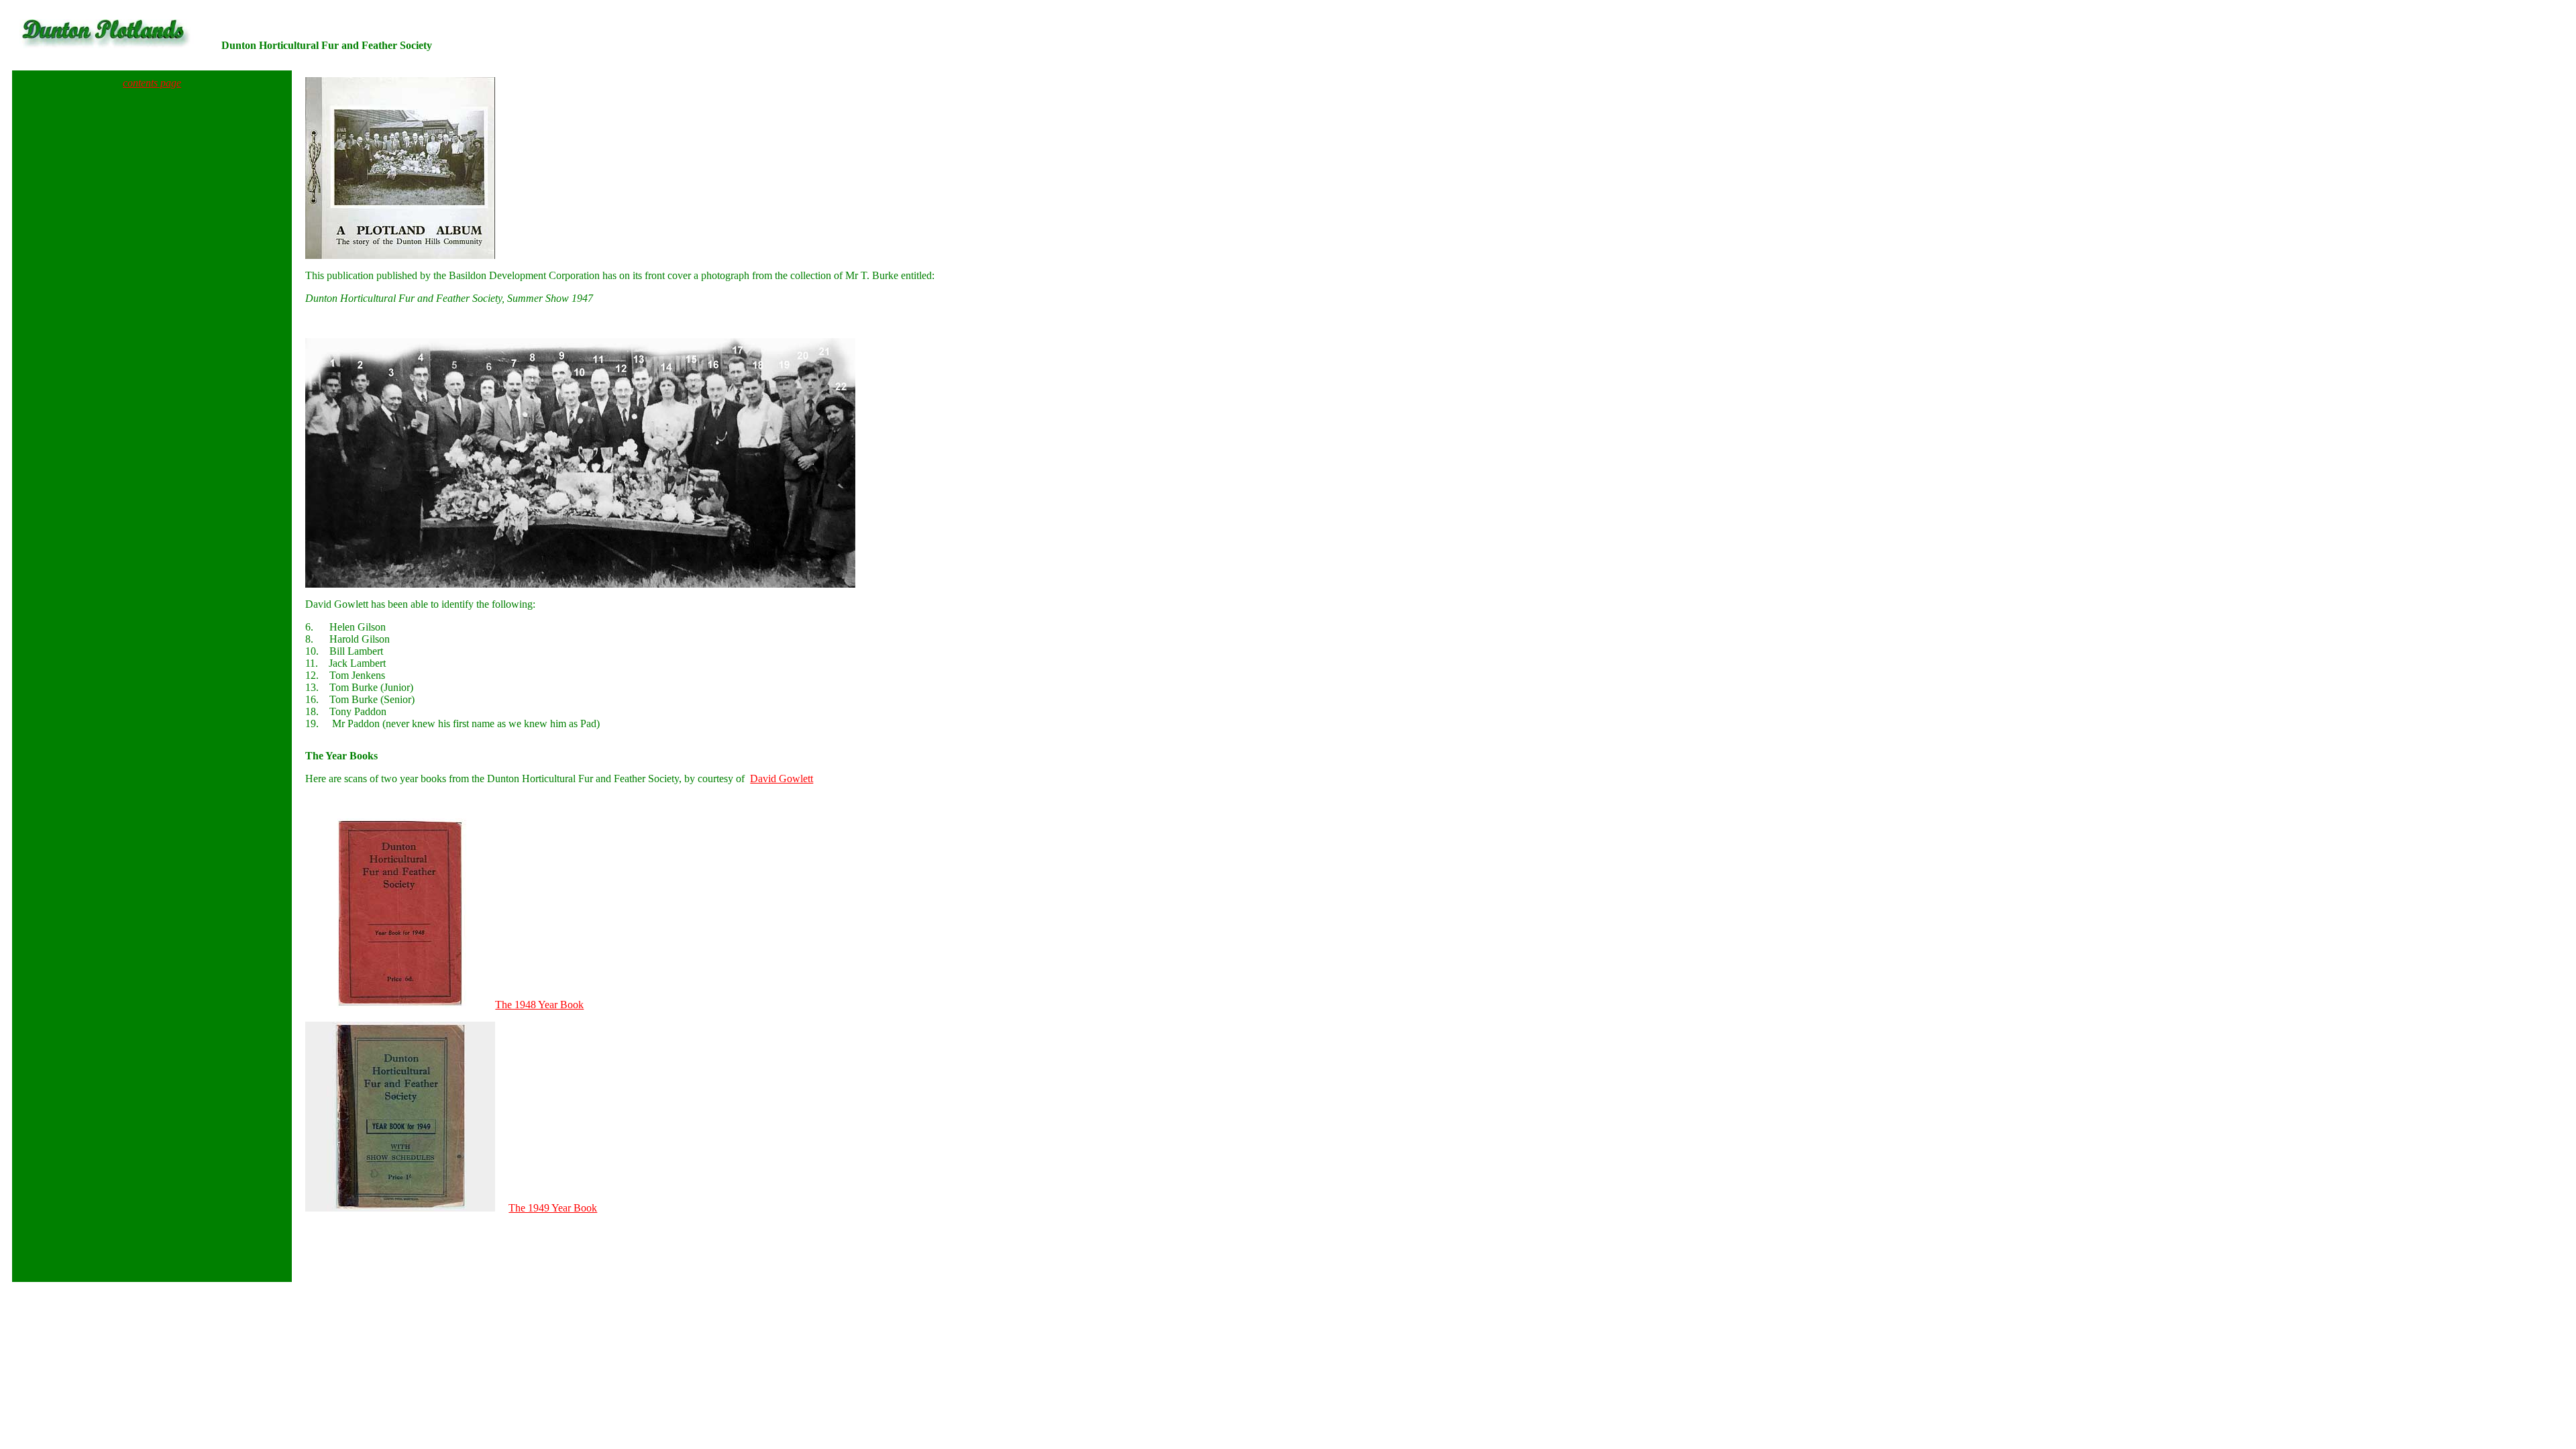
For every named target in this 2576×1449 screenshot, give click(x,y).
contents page (152, 83)
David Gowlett (782, 779)
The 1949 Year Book (553, 1208)
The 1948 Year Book (539, 1005)
